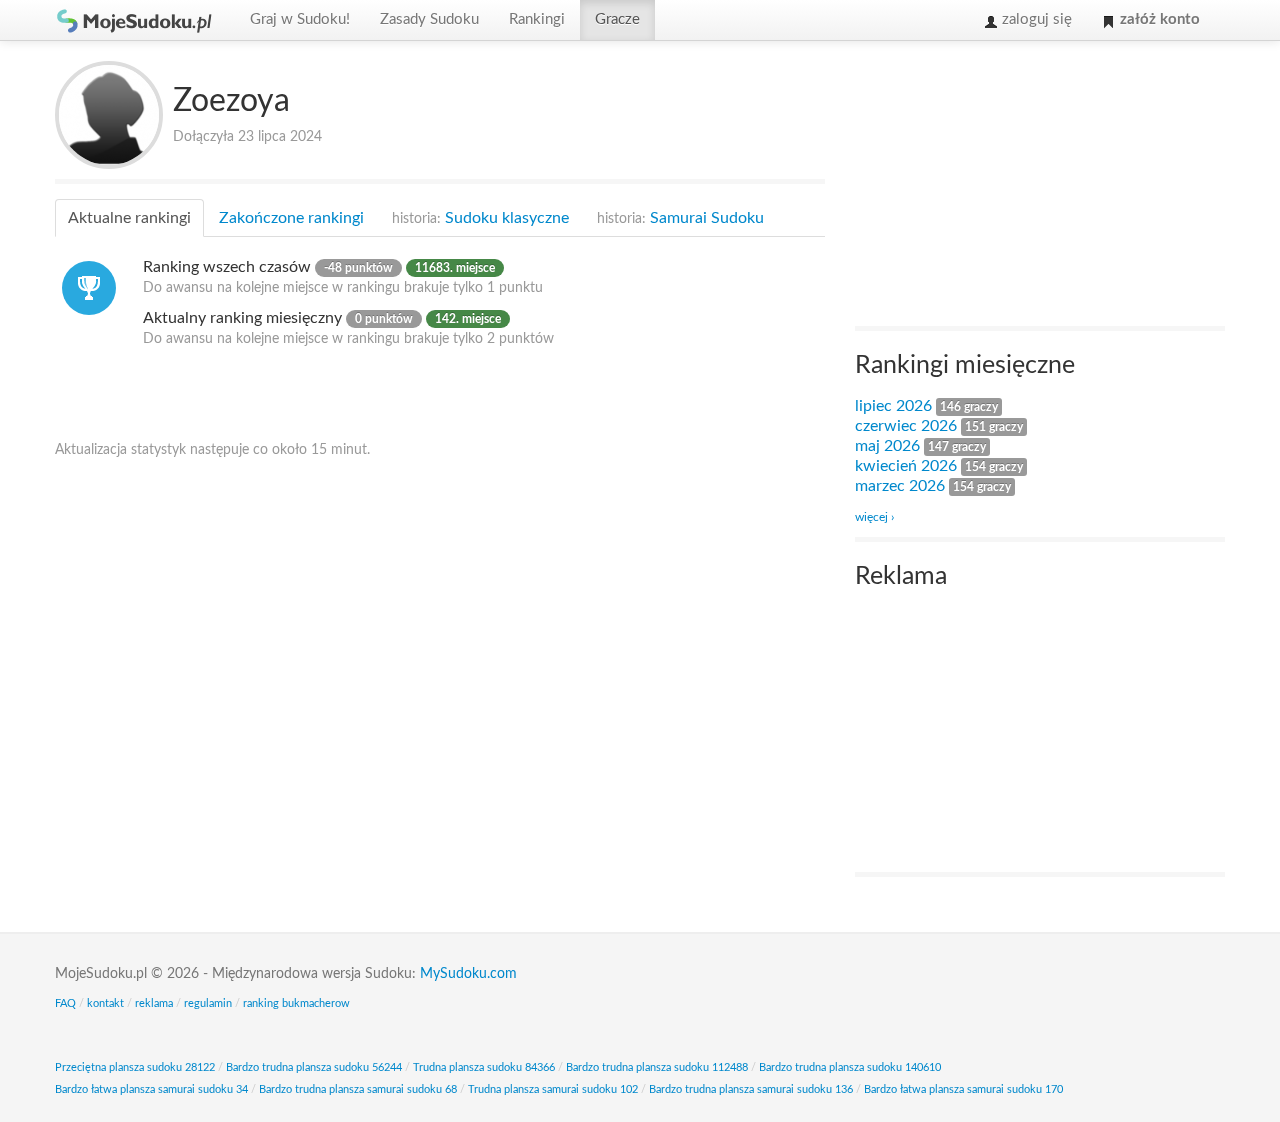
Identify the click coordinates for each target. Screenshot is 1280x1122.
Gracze (617, 19)
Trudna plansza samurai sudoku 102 (553, 1089)
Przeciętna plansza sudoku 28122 (135, 1067)
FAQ (65, 1003)
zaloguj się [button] (1035, 19)
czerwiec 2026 (906, 426)
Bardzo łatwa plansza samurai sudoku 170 (963, 1089)
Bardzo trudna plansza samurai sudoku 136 (751, 1089)
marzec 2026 (900, 486)
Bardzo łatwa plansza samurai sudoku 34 (151, 1089)
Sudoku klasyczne (480, 218)
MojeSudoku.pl (135, 20)
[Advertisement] (1005, 186)
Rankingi (537, 19)
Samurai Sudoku (680, 218)
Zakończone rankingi (291, 218)
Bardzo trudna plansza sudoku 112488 (657, 1067)
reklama (154, 1003)
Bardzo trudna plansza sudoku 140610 (850, 1067)
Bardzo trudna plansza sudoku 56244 (314, 1067)
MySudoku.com (468, 974)
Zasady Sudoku (429, 19)
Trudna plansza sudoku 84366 (484, 1067)
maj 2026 (887, 446)
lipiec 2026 (893, 406)
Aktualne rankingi (129, 218)
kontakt (105, 1003)
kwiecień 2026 (906, 466)
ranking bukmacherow (296, 1003)
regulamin (208, 1003)
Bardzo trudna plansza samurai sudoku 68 (358, 1089)
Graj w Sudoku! (300, 19)
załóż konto (1158, 19)
